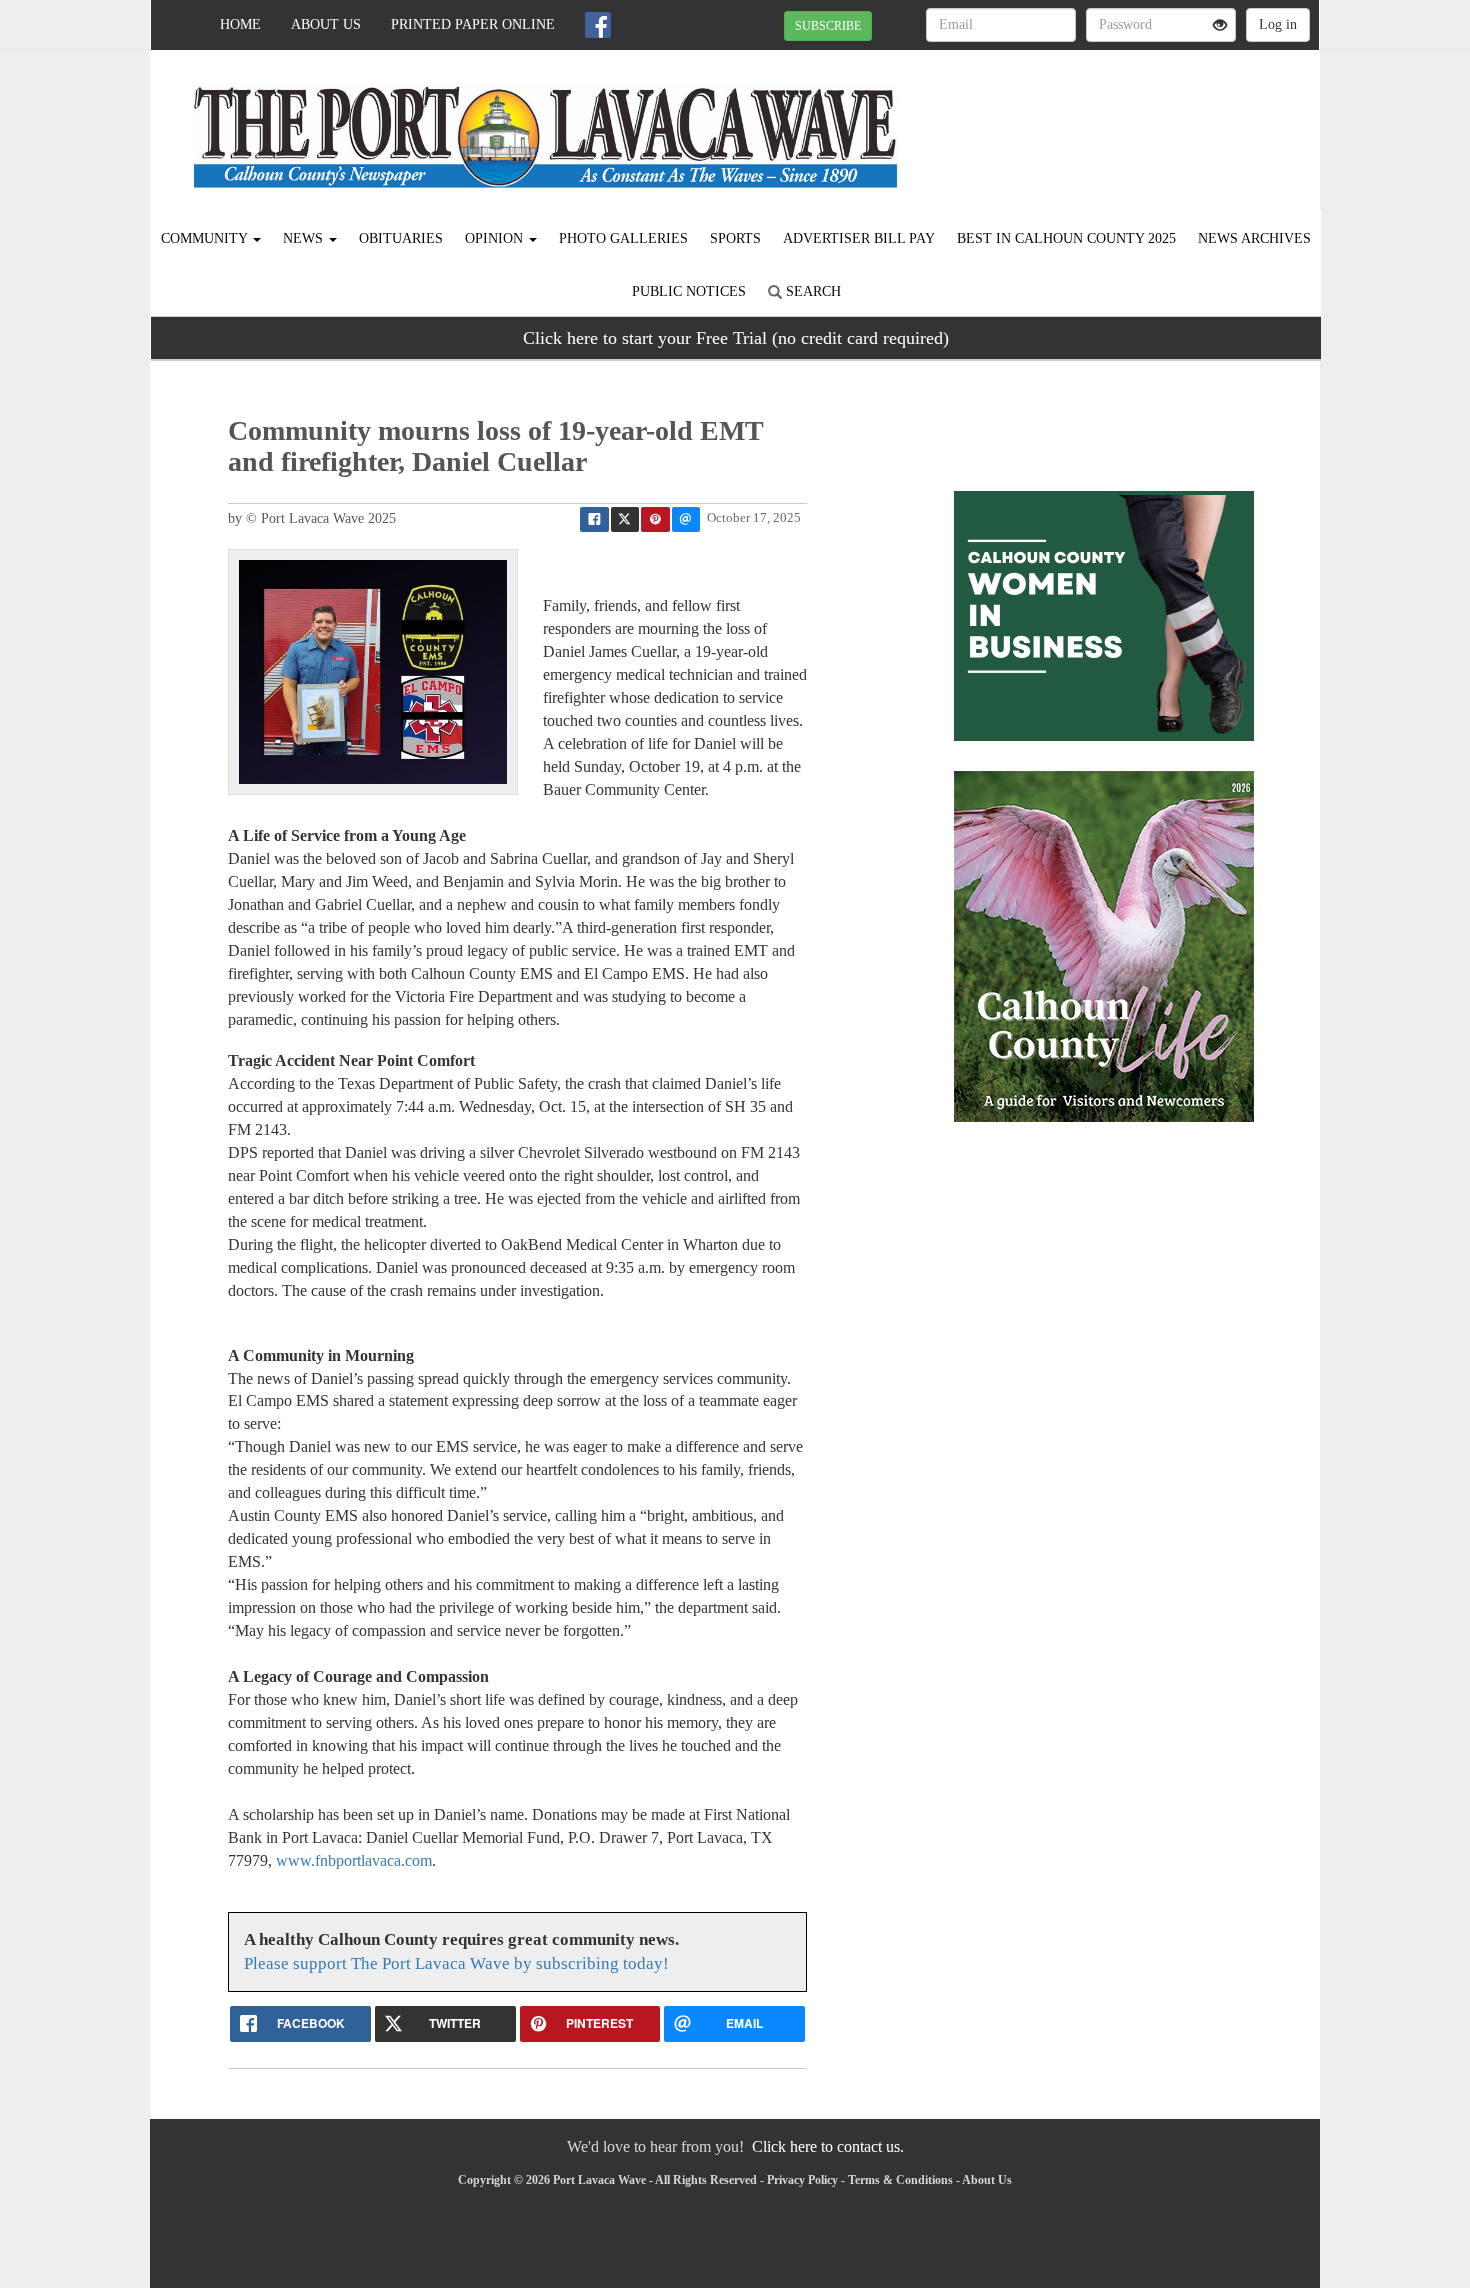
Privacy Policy (802, 2180)
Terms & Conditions (900, 2180)
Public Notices (689, 291)
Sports (735, 238)
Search (811, 291)
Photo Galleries (623, 238)
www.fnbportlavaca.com (354, 1860)
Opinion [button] (496, 238)
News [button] (305, 238)
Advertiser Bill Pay (859, 238)
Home (240, 24)
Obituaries (401, 238)
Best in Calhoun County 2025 (1066, 238)
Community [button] (206, 238)
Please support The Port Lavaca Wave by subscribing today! (456, 1963)
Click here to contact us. (828, 2146)
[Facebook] (598, 25)
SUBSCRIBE (828, 26)
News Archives (1254, 238)
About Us (326, 24)
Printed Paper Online (473, 24)
